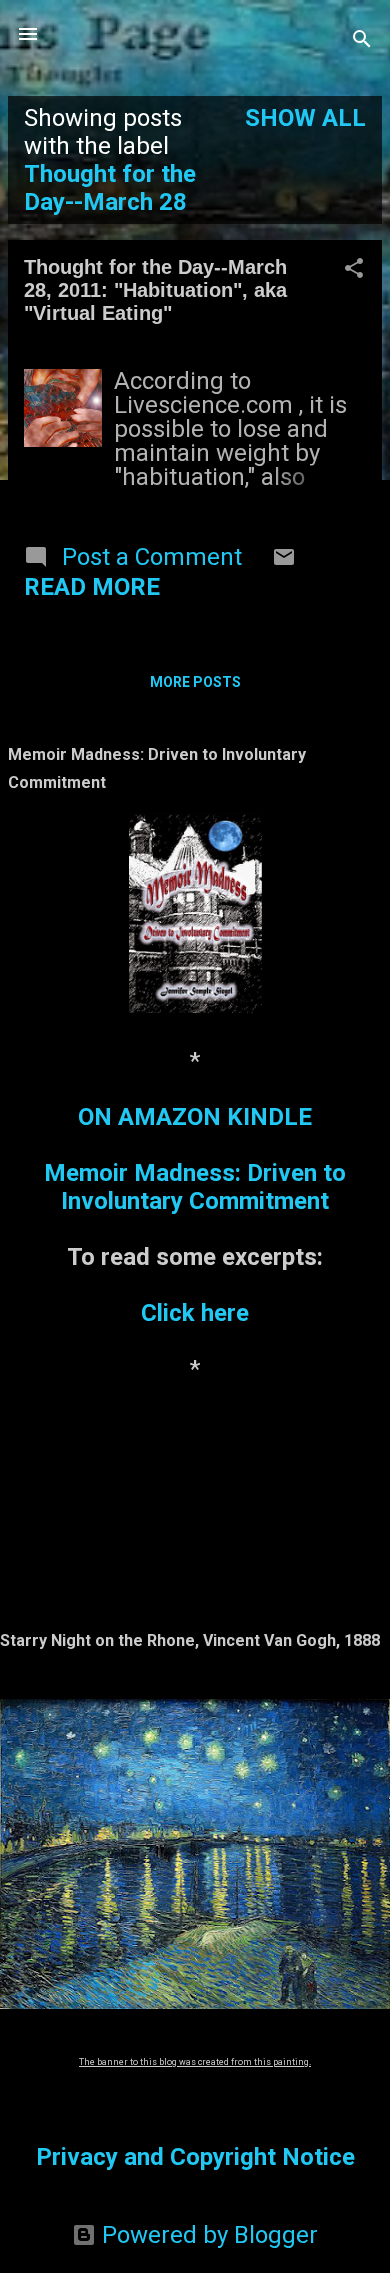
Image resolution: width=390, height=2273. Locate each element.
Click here (195, 1313)
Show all (305, 118)
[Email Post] (284, 561)
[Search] (362, 40)
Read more (92, 587)
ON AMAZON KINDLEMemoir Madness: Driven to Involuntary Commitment (195, 1159)
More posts (195, 682)
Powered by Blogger (207, 2235)
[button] (354, 270)
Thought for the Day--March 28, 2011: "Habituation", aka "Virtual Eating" (155, 290)
